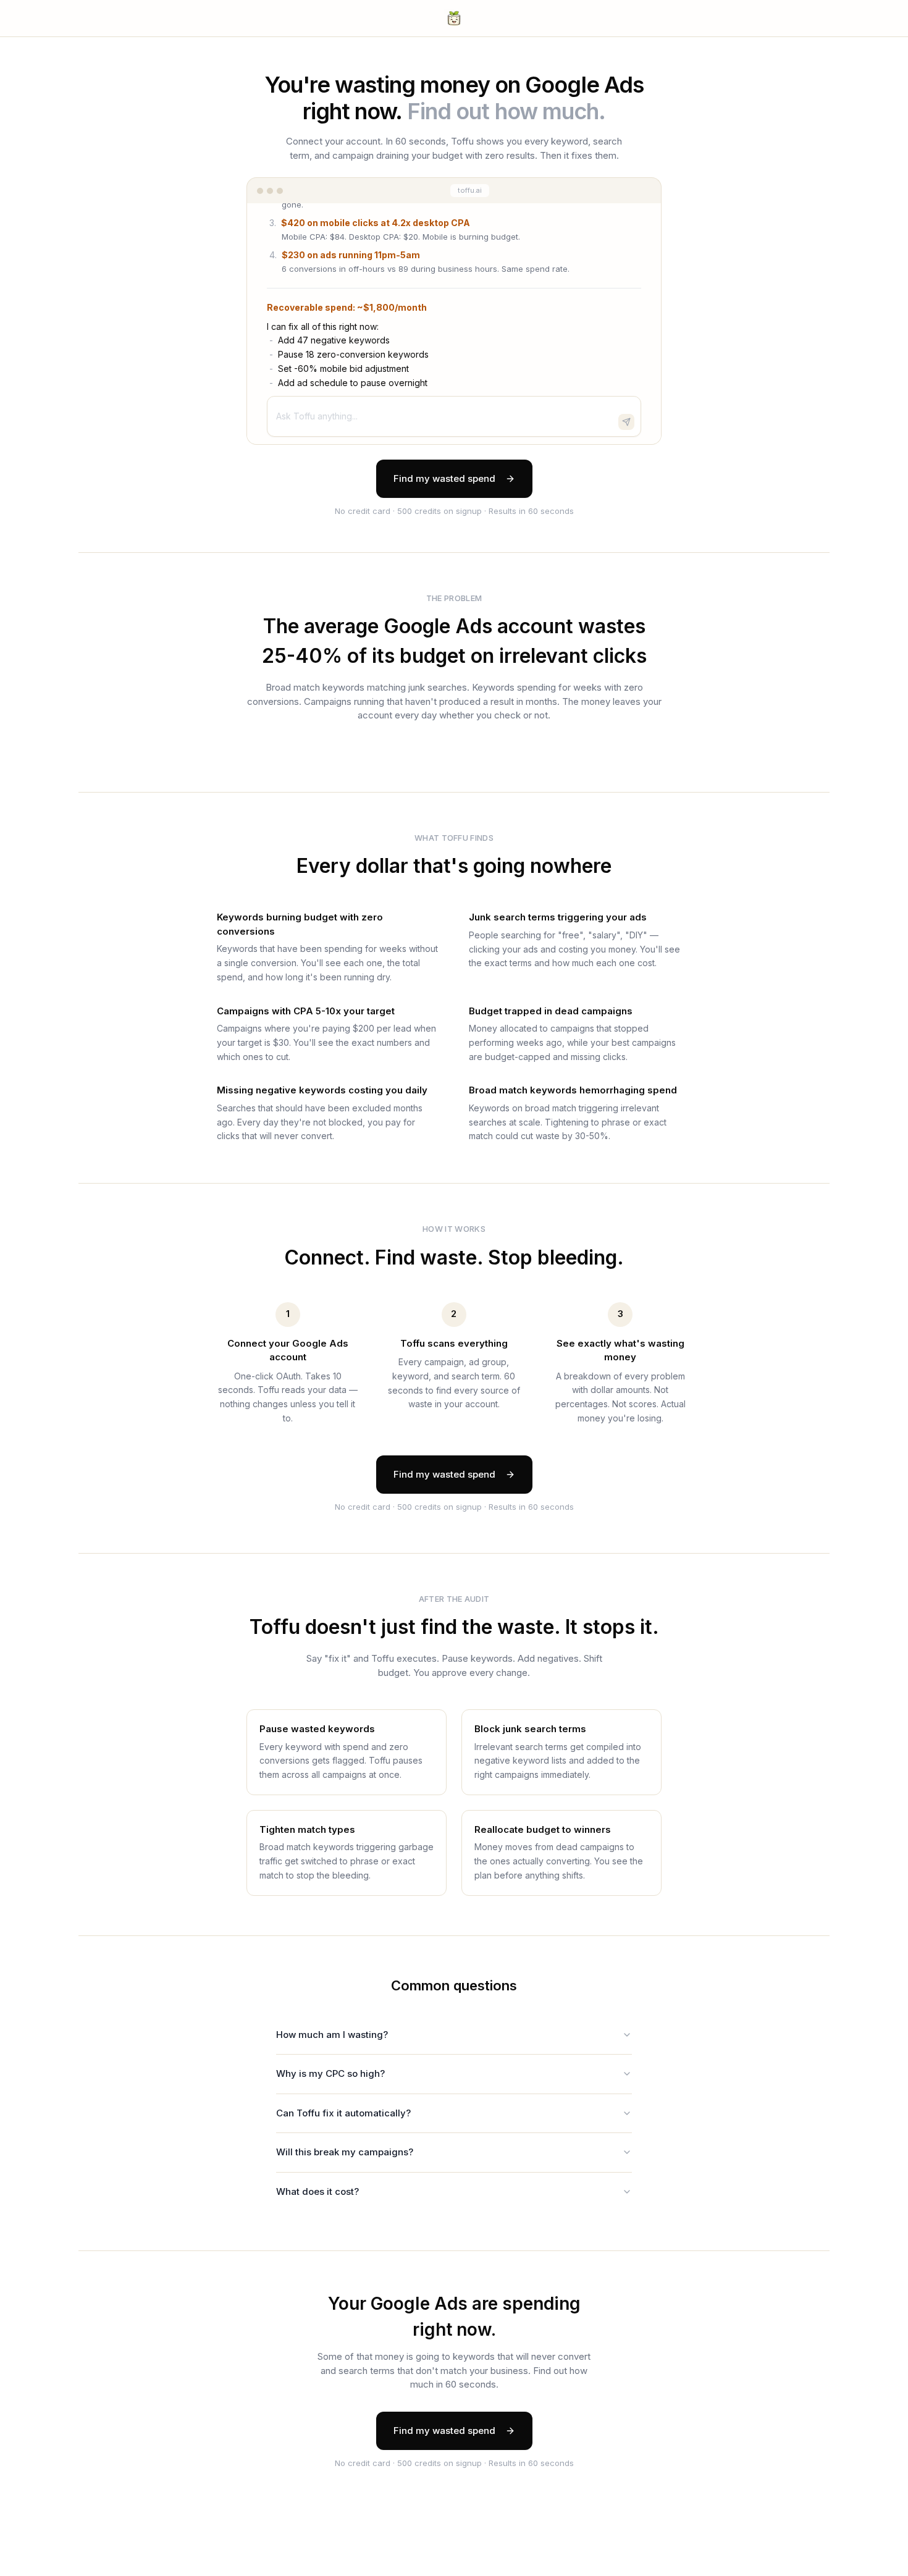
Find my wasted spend (444, 478)
